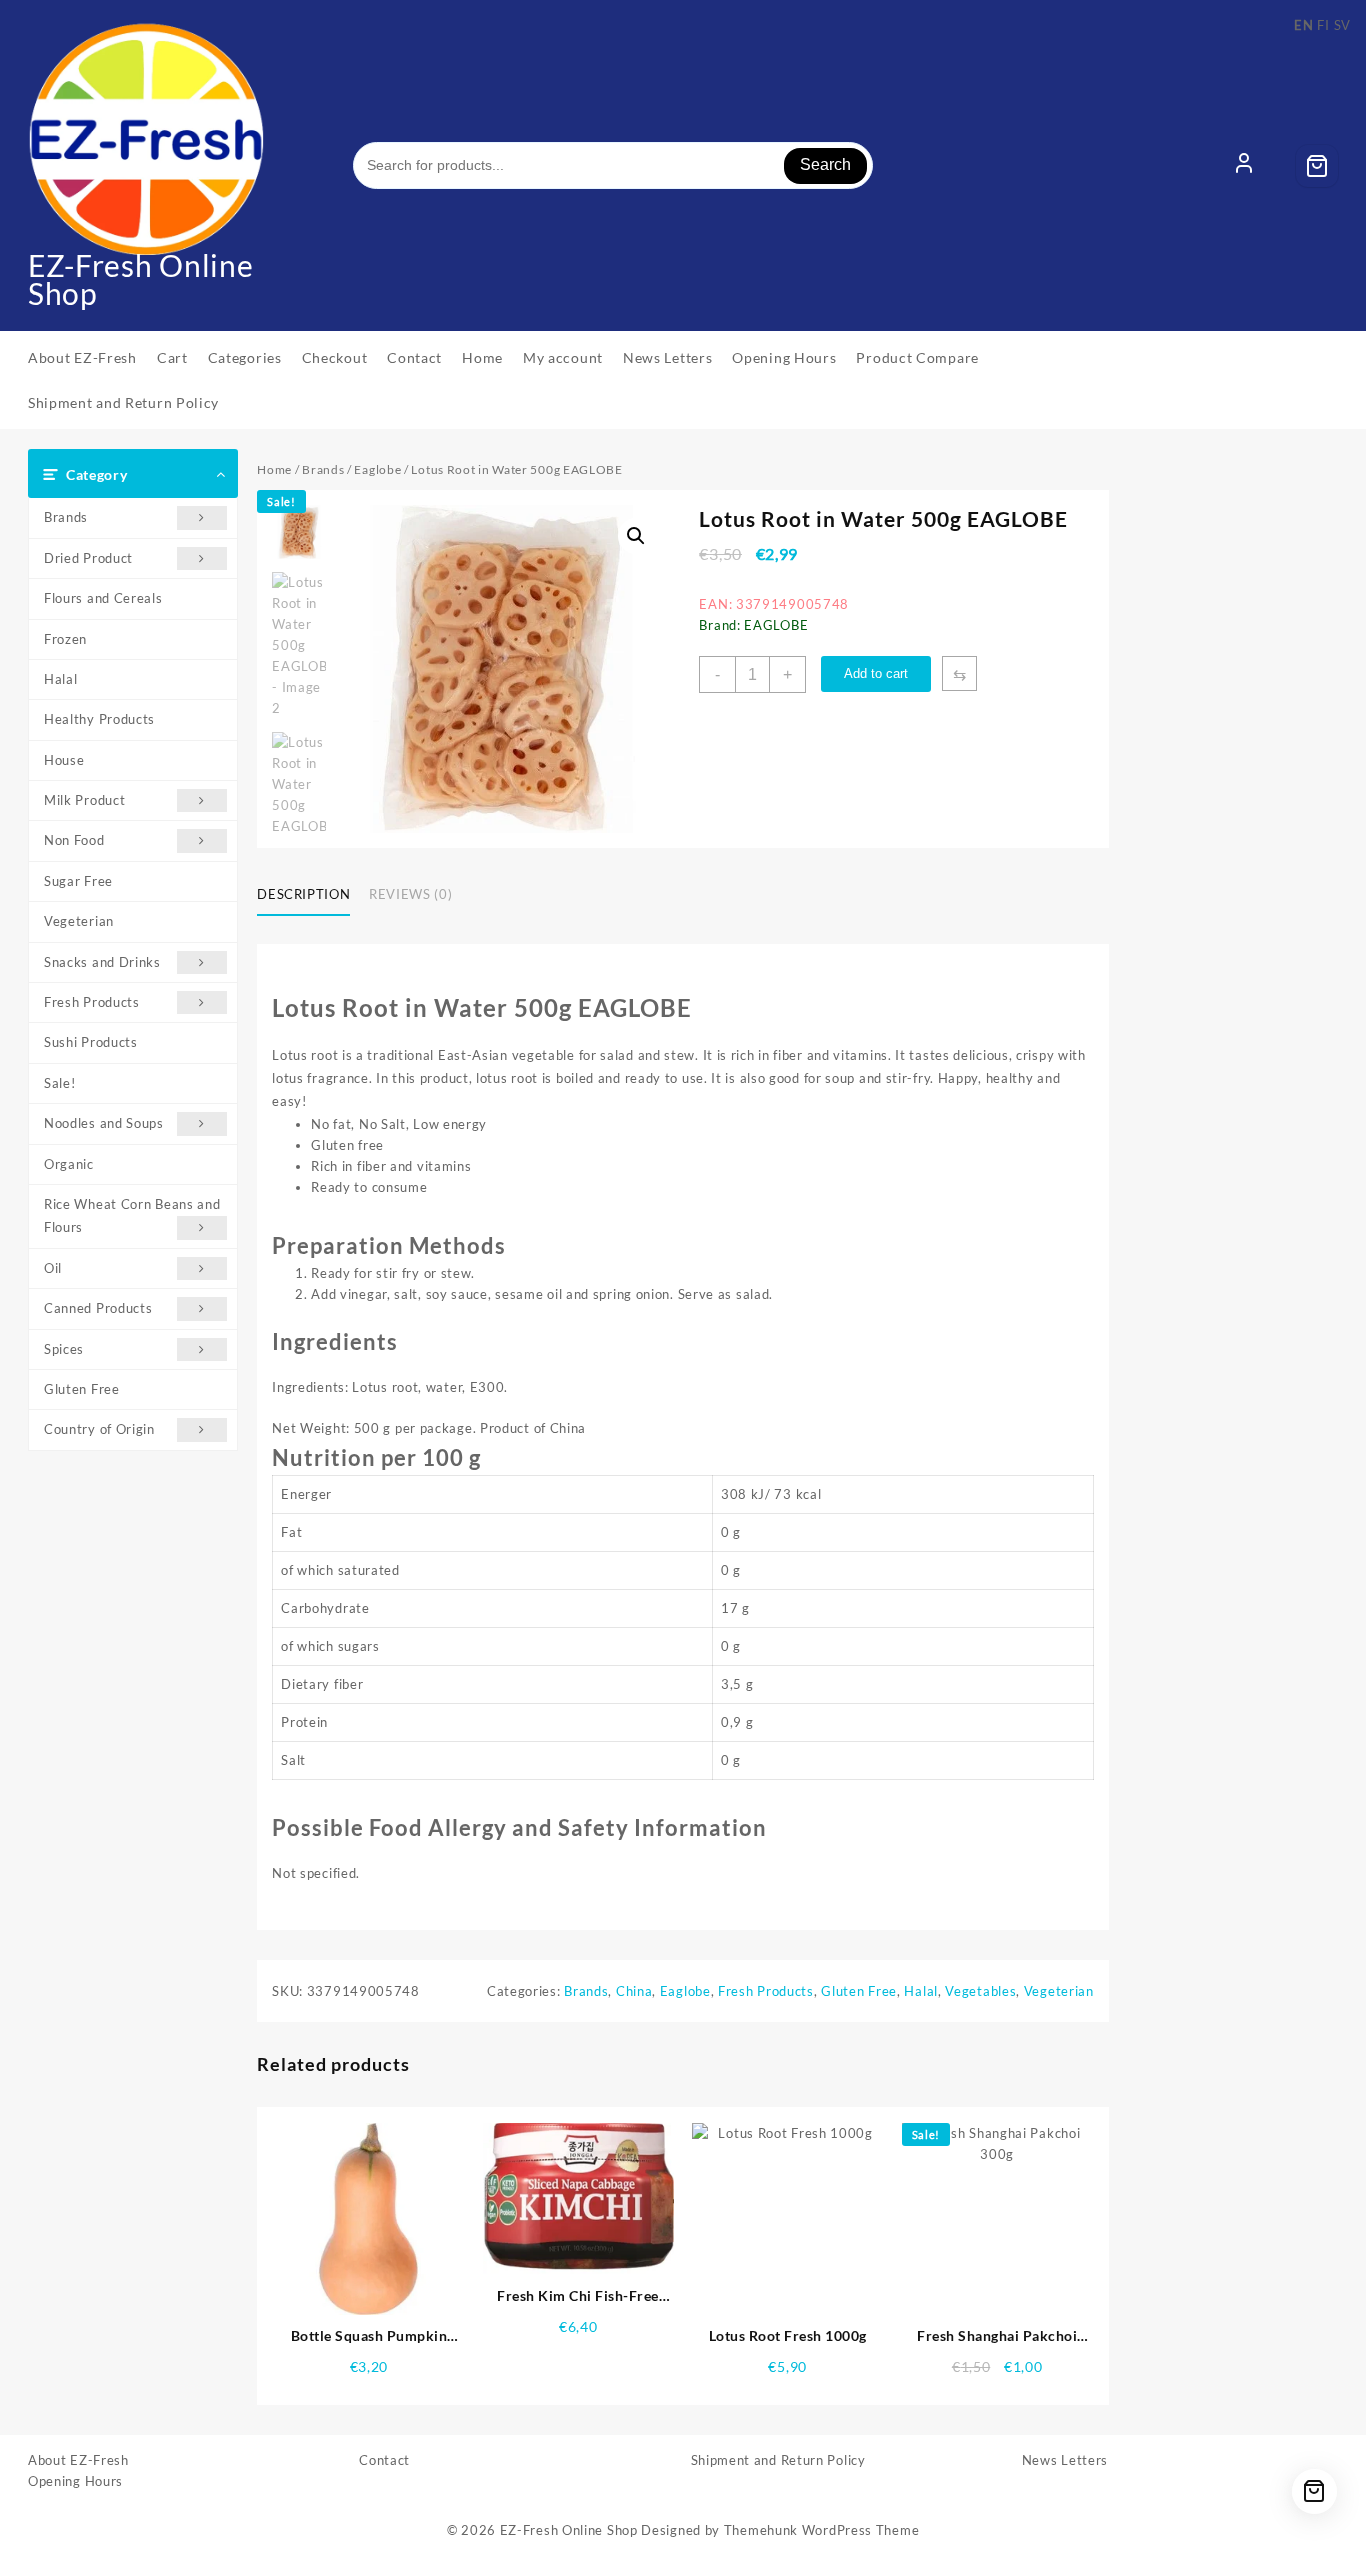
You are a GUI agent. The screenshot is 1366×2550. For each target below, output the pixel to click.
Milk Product (84, 800)
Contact (384, 2460)
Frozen (65, 639)
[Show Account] (1244, 166)
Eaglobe (377, 469)
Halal (61, 679)
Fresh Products (92, 1002)
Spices (64, 1349)
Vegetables (980, 1991)
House (64, 760)
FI (1323, 25)
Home (274, 469)
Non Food (74, 840)
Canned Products (98, 1308)
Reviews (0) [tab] (410, 894)
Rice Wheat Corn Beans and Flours (132, 1215)
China (634, 1991)
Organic (69, 1164)
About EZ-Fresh (78, 2460)
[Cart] (1317, 166)
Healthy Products (99, 719)
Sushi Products (91, 1042)
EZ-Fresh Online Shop (141, 279)
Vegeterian (79, 921)
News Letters (1065, 2460)
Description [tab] (303, 894)
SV (1342, 25)
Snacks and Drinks (102, 962)
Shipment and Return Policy (778, 2460)
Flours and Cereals (103, 598)
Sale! (60, 1083)
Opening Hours (75, 2481)
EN (1303, 25)
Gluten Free (82, 1389)
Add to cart (876, 673)
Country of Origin (99, 1429)
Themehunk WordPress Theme (822, 2530)
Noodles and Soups (104, 1123)
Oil (53, 1268)
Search (825, 164)
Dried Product (88, 558)
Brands (66, 517)
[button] (636, 536)
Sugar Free (78, 881)
